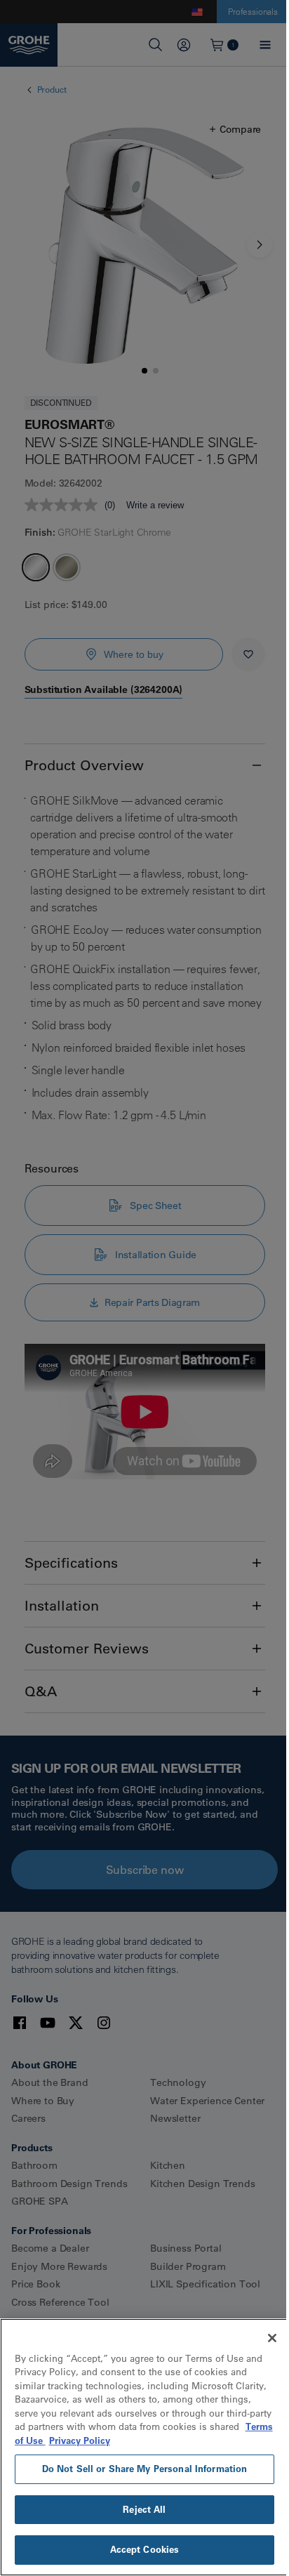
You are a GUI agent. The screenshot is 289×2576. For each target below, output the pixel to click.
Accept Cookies (145, 2549)
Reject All (144, 2509)
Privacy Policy (80, 2440)
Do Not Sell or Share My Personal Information (145, 2469)
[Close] (272, 2338)
